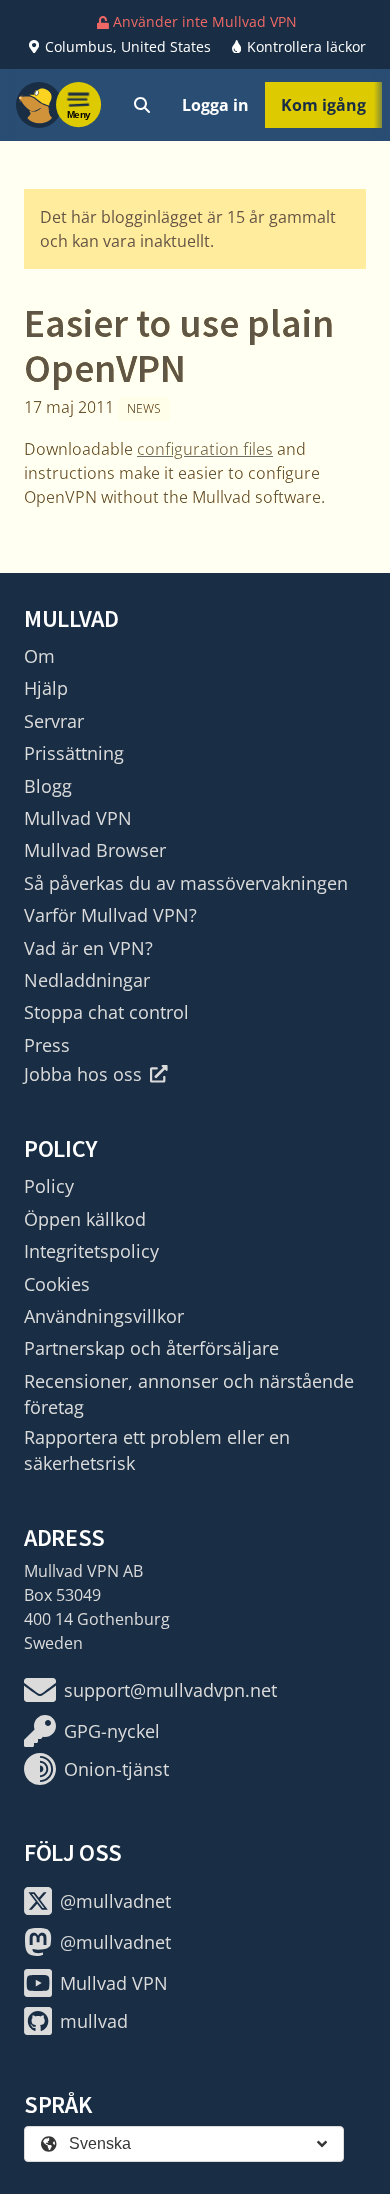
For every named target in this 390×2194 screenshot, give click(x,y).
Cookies (57, 1284)
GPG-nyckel (112, 1731)
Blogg (48, 786)
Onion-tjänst (116, 1769)
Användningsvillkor (104, 1316)
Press (47, 1045)
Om (39, 656)
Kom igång (323, 105)
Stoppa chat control (106, 1012)
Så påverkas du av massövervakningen (186, 883)
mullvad (94, 2021)
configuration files (205, 449)
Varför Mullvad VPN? (110, 915)
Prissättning (74, 753)
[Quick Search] (142, 105)
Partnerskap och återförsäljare (151, 1348)
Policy (49, 1186)
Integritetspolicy (91, 1251)
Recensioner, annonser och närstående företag (189, 1394)
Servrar (54, 721)
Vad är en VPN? (88, 948)
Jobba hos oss (83, 1074)
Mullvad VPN (78, 818)
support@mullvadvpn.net (170, 1690)
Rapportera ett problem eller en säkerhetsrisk (157, 1450)
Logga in (215, 105)
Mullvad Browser (95, 850)
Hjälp (46, 688)
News (144, 408)
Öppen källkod (85, 1219)
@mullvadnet (115, 1901)
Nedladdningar (87, 980)
